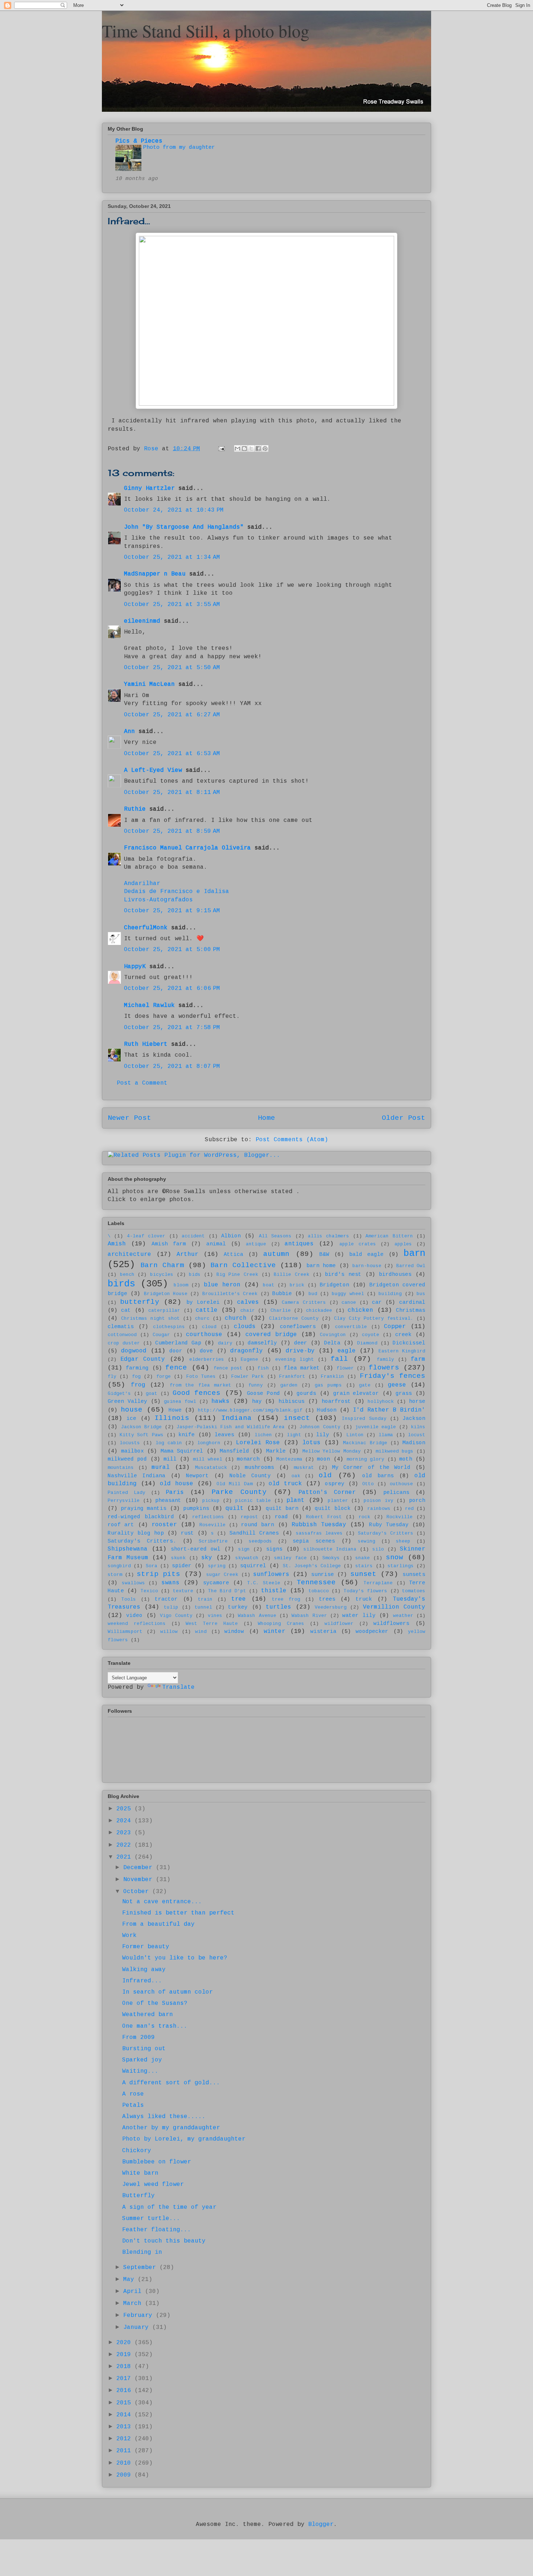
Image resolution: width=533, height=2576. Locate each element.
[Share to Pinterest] (265, 449)
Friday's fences (392, 1376)
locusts (130, 1443)
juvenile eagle (376, 1427)
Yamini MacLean (149, 684)
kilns (418, 1427)
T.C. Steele (264, 1583)
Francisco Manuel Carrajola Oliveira (187, 848)
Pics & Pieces (139, 141)
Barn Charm (162, 1265)
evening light (295, 1359)
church (236, 1318)
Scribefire (213, 1541)
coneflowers (298, 1327)
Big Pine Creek (237, 1275)
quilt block (333, 1508)
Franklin (332, 1377)
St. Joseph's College (312, 1566)
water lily (359, 1615)
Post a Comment (142, 1083)
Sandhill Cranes (254, 1533)
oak (296, 1476)
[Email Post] (222, 449)
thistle (274, 1591)
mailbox (133, 1451)
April (134, 2292)
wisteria (323, 1631)
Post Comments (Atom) (292, 1140)
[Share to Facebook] (258, 449)
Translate (178, 1687)
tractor (166, 1599)
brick (297, 1285)
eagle (347, 1351)
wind (201, 1632)
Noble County (250, 1476)
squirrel (253, 1566)
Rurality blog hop (136, 1533)
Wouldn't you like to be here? (175, 1958)
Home (266, 1118)
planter (338, 1501)
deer (301, 1343)
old (325, 1475)
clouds (245, 1327)
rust (187, 1533)
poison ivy (379, 1501)
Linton (355, 1435)
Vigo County (176, 1616)
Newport (197, 1476)
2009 (125, 2475)
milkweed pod (127, 1459)
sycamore (216, 1583)
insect (297, 1418)
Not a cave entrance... (162, 1902)
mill (170, 1459)
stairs (364, 1566)
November (140, 1880)
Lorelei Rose (258, 1443)
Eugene (249, 1359)
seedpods (260, 1541)
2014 (125, 2415)
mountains (121, 1468)
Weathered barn (148, 2015)
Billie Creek (292, 1275)
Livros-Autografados (158, 900)
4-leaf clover (146, 1236)
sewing (367, 1541)
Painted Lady (127, 1493)
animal (216, 1244)
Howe (175, 1410)
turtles (278, 1607)
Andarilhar (142, 884)
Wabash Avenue (257, 1616)
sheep (403, 1541)
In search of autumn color (168, 1992)
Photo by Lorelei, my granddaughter (184, 2139)
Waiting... (140, 2071)
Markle (276, 1451)
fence (176, 1368)
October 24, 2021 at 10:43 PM (174, 510)
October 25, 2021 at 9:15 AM (172, 911)
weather (403, 1616)
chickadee (319, 1310)
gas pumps (329, 1385)
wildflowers (391, 1623)
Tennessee (316, 1582)
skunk (178, 1558)
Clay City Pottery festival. (374, 1318)
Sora (152, 1566)
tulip (171, 1607)
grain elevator (356, 1393)
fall (339, 1359)
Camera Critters (304, 1303)
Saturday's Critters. (142, 1541)
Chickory (137, 2151)
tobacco (319, 1591)
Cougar (161, 1335)
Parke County (239, 1492)
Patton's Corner (327, 1492)
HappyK (135, 967)
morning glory (365, 1459)
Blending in (142, 2252)
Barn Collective (243, 1265)
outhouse (401, 1484)
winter (274, 1631)
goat (152, 1394)
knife (187, 1435)
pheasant (168, 1500)
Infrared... (142, 1981)
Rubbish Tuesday (319, 1525)
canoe (349, 1303)
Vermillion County (394, 1607)
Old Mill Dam (235, 1484)
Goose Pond (263, 1393)
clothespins (169, 1327)
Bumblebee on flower (157, 2162)
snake (363, 1558)
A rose (133, 2094)
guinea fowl (180, 1402)
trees (327, 1599)
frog (138, 1385)
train (205, 1599)
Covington (333, 1335)
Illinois (172, 1418)
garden (289, 1385)
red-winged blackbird (141, 1517)
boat (269, 1285)
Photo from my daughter (179, 147)
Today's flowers (365, 1591)
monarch (248, 1459)
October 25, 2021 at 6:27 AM (172, 715)
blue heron (222, 1285)
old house (177, 1484)
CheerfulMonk (146, 928)
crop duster (124, 1343)
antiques (299, 1244)
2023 (125, 1833)
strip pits (158, 1574)
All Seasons (275, 1236)
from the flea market (201, 1385)
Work (129, 1936)
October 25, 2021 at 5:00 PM (172, 950)
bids (195, 1275)
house (132, 1410)
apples (403, 1244)
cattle (207, 1310)
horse (417, 1401)
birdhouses (395, 1274)
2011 (125, 2451)
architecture (129, 1254)
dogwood (134, 1351)
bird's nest (343, 1274)
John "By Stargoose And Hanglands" (184, 527)
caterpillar (164, 1310)
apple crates (358, 1244)
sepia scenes (314, 1541)
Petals (133, 2105)
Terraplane (378, 1583)
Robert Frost (324, 1517)
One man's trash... (155, 2026)
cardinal (412, 1302)
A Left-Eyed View (153, 770)
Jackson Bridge (142, 1427)
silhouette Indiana (330, 1549)
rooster (164, 1525)
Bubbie (282, 1294)
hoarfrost (336, 1401)
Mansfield (234, 1451)
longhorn (209, 1443)
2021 (125, 1857)
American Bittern (389, 1236)
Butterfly (139, 2196)
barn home (321, 1266)
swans (170, 1583)
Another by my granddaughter (171, 2128)
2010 (125, 2463)
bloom (181, 1285)
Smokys (331, 1558)
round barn (258, 1525)
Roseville (212, 1525)
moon (323, 1459)
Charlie (281, 1310)
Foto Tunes (201, 1377)
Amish (117, 1244)
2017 (125, 2379)
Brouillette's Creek (230, 1294)
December (140, 1868)
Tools (129, 1599)
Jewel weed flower (153, 2184)
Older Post (404, 1118)
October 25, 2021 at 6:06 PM (172, 988)
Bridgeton (334, 1285)
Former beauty (146, 1947)
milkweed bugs (395, 1451)
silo (378, 1549)
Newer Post (129, 1118)
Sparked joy (142, 2060)
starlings (401, 1566)
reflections (208, 1517)
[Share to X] (251, 449)
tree (239, 1599)
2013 (125, 2427)
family (385, 1359)
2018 (125, 2367)
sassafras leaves (319, 1533)
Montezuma (289, 1459)
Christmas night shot (150, 1318)
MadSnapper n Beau (155, 574)
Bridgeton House (166, 1294)
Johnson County (320, 1427)
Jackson (414, 1418)
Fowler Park (247, 1377)
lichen (263, 1435)
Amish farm (169, 1244)
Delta (332, 1343)
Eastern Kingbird (402, 1351)
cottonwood (122, 1335)
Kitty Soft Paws (142, 1435)
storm (115, 1575)
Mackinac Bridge (365, 1443)
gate (365, 1385)
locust (417, 1435)
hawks (220, 1401)
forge (164, 1377)
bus (421, 1294)
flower (345, 1368)
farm (418, 1359)
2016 (125, 2391)
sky (207, 1558)
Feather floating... (157, 2230)
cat (126, 1310)
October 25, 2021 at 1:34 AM (172, 557)
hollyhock (381, 1402)
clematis (121, 1327)
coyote (371, 1335)
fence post (228, 1368)
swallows (133, 1583)
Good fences (197, 1393)
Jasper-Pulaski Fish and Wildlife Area (231, 1427)
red (409, 1509)
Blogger (321, 2524)
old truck (285, 1484)
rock (364, 1517)
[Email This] (237, 449)
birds (121, 1284)
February (140, 2315)
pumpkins (196, 1508)
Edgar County (143, 1359)
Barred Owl (411, 1266)
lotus (311, 1443)
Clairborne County (294, 1318)
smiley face (290, 1558)
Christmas (411, 1310)
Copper (395, 1327)
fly (112, 1377)
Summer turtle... (151, 2219)
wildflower (339, 1624)
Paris (175, 1492)
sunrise (323, 1574)
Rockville (400, 1517)
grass (404, 1393)
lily (323, 1435)
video (134, 1615)
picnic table (253, 1501)
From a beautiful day (158, 1924)
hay (257, 1401)
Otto (368, 1484)
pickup (211, 1501)
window (234, 1631)
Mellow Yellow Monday (332, 1451)
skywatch (247, 1558)
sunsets (414, 1574)
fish (263, 1368)
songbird (119, 1566)
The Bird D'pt (227, 1591)
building (390, 1294)
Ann (129, 732)
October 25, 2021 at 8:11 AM (172, 793)
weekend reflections (137, 1624)
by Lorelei (203, 1302)
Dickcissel (409, 1343)
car (377, 1302)
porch (417, 1500)
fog (136, 1377)
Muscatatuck (211, 1468)
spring (217, 1566)
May (131, 2280)
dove (206, 1351)
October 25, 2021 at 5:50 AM (172, 668)
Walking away (144, 1970)
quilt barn (282, 1508)
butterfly (140, 1302)
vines (215, 1616)
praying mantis (144, 1508)
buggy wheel (348, 1294)
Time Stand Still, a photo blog (206, 30)
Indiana (236, 1418)
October (138, 1892)
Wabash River (309, 1616)
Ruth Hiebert (146, 1044)
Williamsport (125, 1632)
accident (193, 1236)
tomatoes (414, 1591)
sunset (363, 1574)
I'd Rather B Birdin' (389, 1410)
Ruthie (135, 809)
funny (256, 1385)
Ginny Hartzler (149, 488)
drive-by (300, 1351)
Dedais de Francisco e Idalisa (177, 892)
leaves (224, 1435)
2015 (125, 2403)
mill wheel (207, 1459)
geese (397, 1385)
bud (313, 1294)
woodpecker (372, 1631)
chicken (360, 1310)
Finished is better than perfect (178, 1913)
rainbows (379, 1509)
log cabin (169, 1443)
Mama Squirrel (182, 1451)
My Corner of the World (371, 1467)
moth (406, 1459)
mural (161, 1467)
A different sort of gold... (171, 2083)
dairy (225, 1343)
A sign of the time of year (169, 2207)
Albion (231, 1236)
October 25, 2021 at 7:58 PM (172, 1028)
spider (182, 1566)
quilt (235, 1508)
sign (244, 1549)
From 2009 (139, 2038)
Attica (234, 1254)
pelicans (396, 1492)
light (294, 1435)
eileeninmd (142, 621)
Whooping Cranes (281, 1624)
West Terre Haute (212, 1624)
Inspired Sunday (364, 1419)
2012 (125, 2439)
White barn (140, 2173)
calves (248, 1302)
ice (131, 1418)
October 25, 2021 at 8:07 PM (172, 1066)
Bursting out (144, 2049)
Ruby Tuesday (389, 1525)
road (281, 1517)
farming (137, 1368)
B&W (324, 1254)
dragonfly (247, 1351)
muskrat (304, 1468)
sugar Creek (222, 1575)
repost (249, 1517)
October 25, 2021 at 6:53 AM (172, 754)
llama (386, 1435)
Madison (414, 1443)
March (134, 2303)
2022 (125, 1845)
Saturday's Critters (386, 1533)
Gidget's (119, 1394)
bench (127, 1275)
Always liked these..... (164, 2117)
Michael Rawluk (149, 1006)
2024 (125, 1821)
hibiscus (292, 1401)
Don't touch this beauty (164, 2241)
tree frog (286, 1599)
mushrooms (259, 1467)
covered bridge (271, 1335)
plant (296, 1500)
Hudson (327, 1410)
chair (248, 1310)
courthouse (204, 1335)
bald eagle (366, 1254)
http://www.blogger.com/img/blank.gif (250, 1410)
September (141, 2268)
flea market (302, 1368)
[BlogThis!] (244, 449)
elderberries (207, 1359)
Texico (149, 1591)
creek (403, 1335)
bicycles (162, 1275)
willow (169, 1632)
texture (183, 1591)
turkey (238, 1607)
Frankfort (292, 1377)
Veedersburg (331, 1607)
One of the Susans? (155, 2003)
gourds (306, 1393)
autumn (276, 1254)
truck (364, 1599)
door (176, 1351)
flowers (384, 1368)
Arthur (187, 1254)
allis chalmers (329, 1236)
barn (414, 1254)
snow (394, 1557)
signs (274, 1549)
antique (256, 1244)
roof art (121, 1525)
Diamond (367, 1343)
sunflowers (271, 1574)
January (138, 2327)
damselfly (262, 1343)
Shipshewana (128, 1549)
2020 (125, 2343)
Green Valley (127, 1401)
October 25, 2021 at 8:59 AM (172, 831)
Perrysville (124, 1501)
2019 (125, 2355)
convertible (351, 1327)
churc (202, 1318)
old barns (378, 1476)
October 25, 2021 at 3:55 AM (172, 605)
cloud (209, 1327)
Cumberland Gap (178, 1343)
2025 (125, 1809)
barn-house (367, 1266)
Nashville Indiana (137, 1476)
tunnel (203, 1607)
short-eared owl (196, 1549)
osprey (335, 1484)
